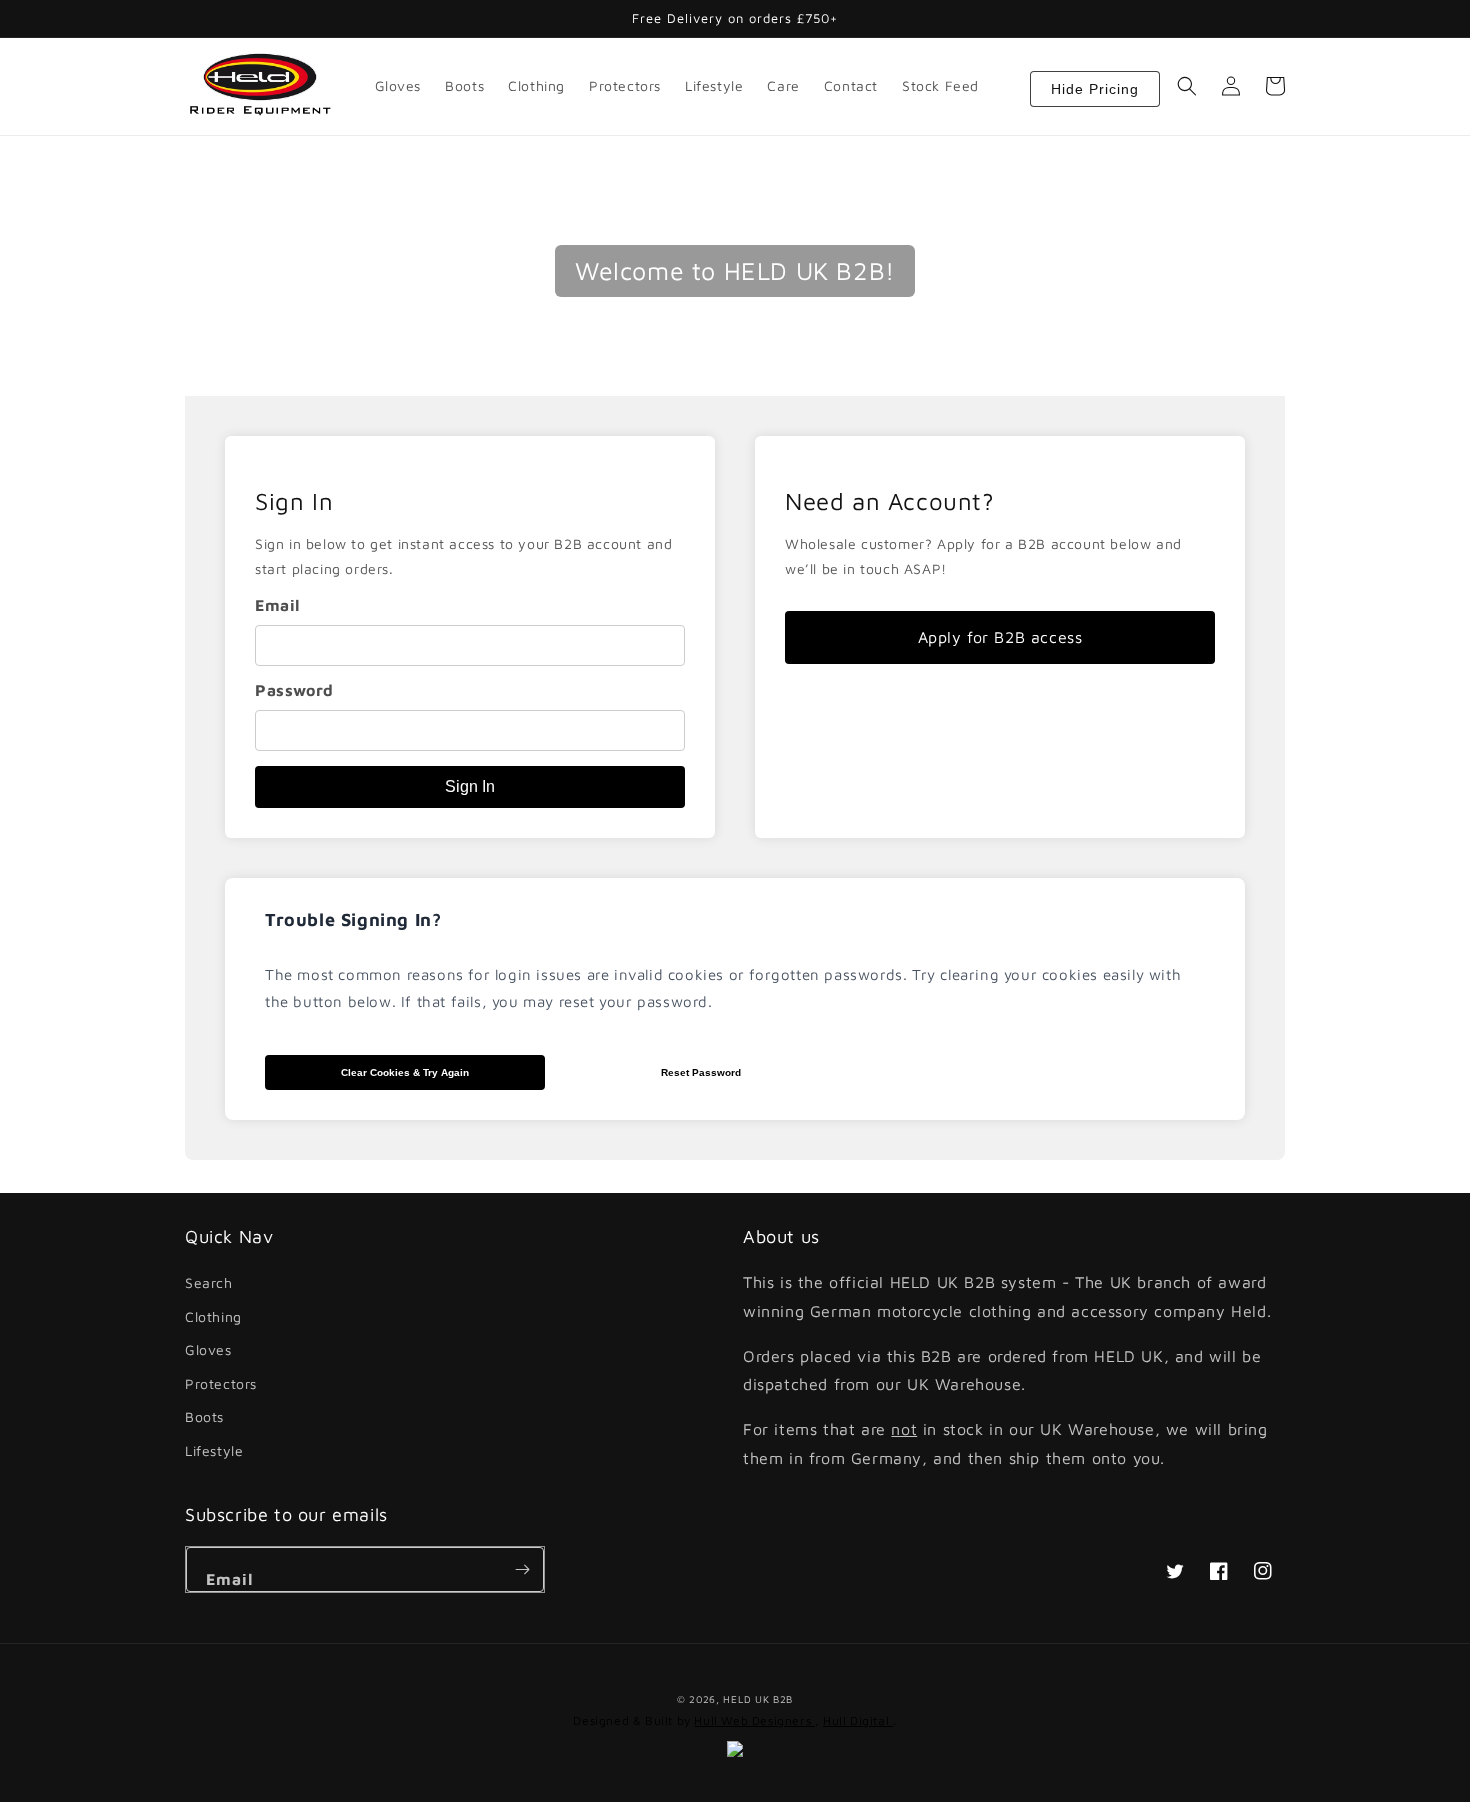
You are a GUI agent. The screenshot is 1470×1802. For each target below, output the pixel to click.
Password (294, 690)
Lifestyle (214, 1450)
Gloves (208, 1349)
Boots (204, 1416)
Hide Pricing (1095, 89)
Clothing (213, 1316)
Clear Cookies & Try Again (405, 1072)
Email (277, 605)
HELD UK (746, 1699)
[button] (1187, 86)
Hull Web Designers (754, 1720)
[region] (470, 637)
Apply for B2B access (1000, 637)
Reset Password (701, 1072)
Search (209, 1282)
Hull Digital (858, 1720)
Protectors (221, 1383)
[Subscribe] (522, 1569)
